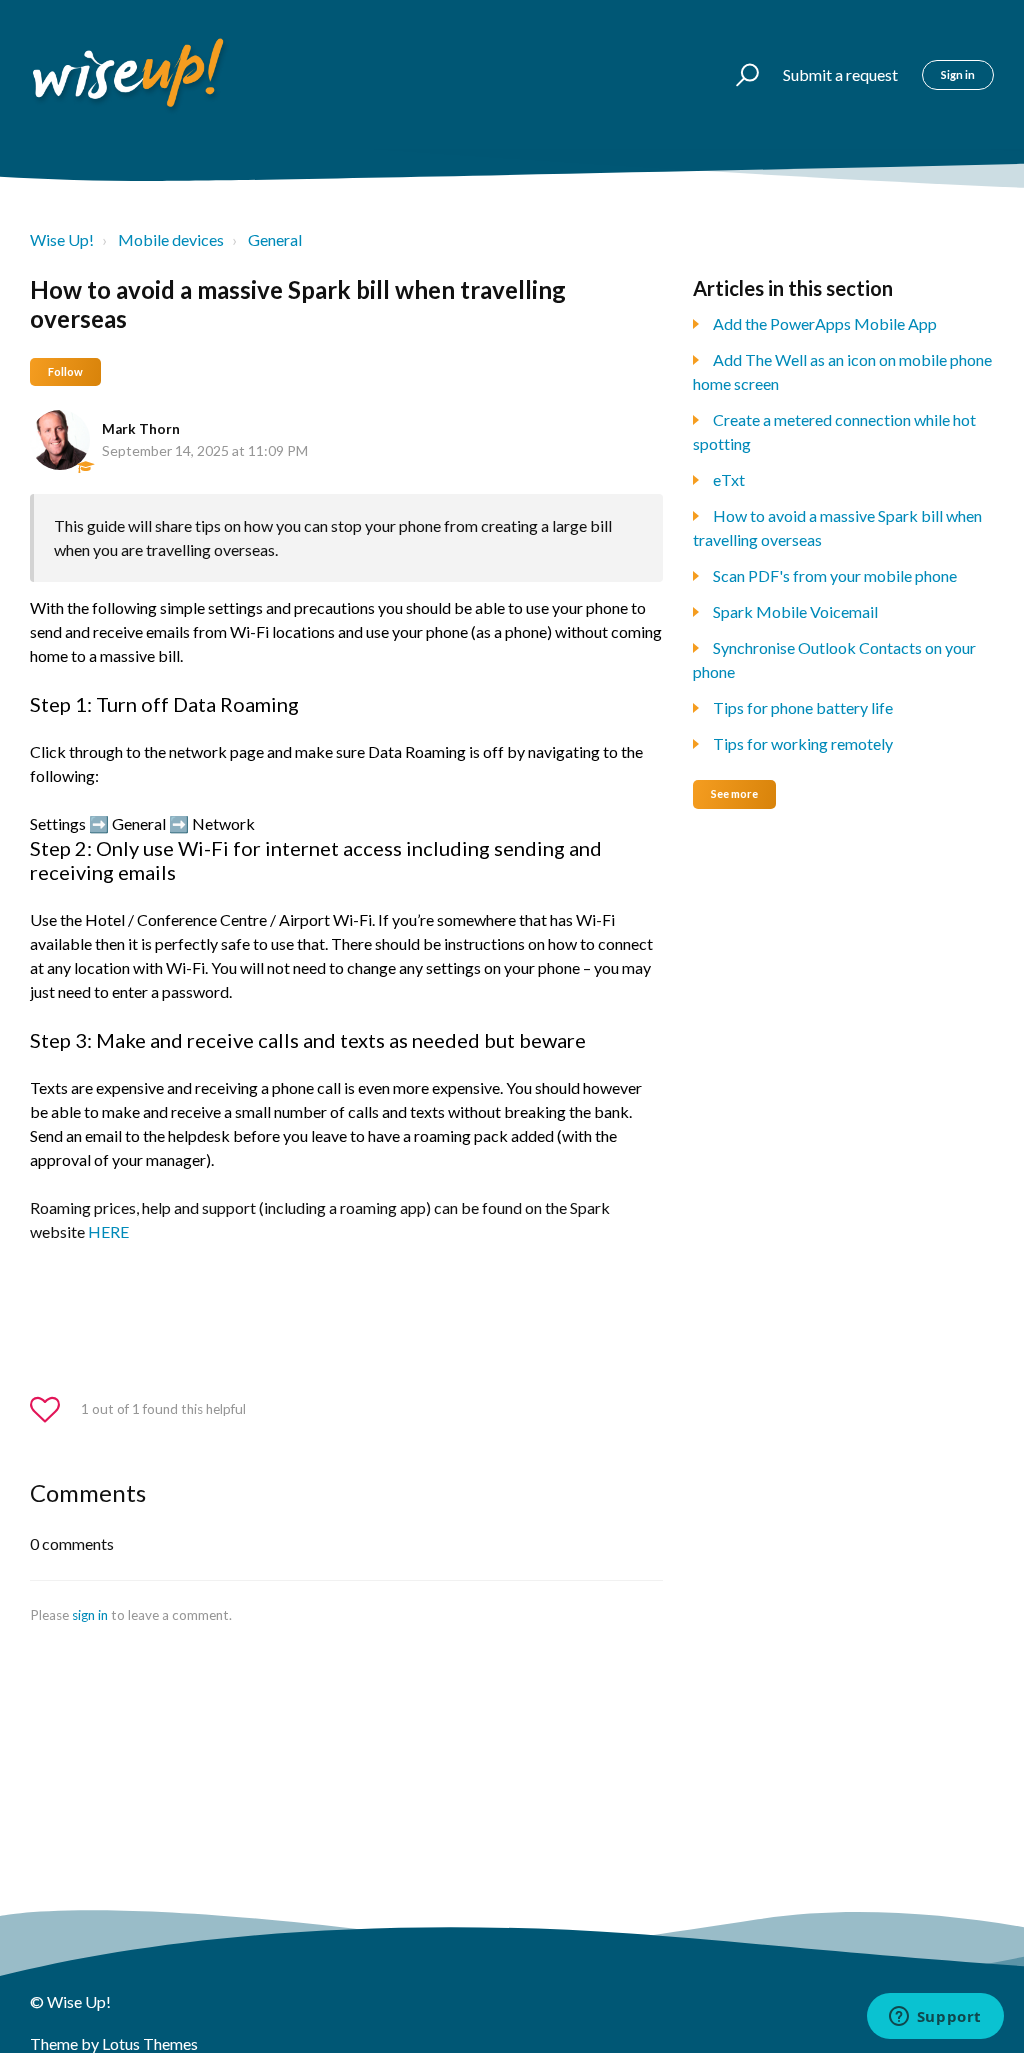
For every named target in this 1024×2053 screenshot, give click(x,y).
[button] (738, 75)
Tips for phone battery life (803, 707)
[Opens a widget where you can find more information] (935, 2018)
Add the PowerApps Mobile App (825, 323)
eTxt (729, 479)
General (275, 239)
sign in (90, 1615)
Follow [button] (65, 371)
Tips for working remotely (803, 743)
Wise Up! (62, 239)
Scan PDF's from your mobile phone (835, 575)
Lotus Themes (150, 2043)
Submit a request (840, 74)
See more (734, 793)
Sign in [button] (958, 74)
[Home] (130, 75)
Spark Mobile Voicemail (795, 611)
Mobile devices (171, 239)
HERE (108, 1231)
